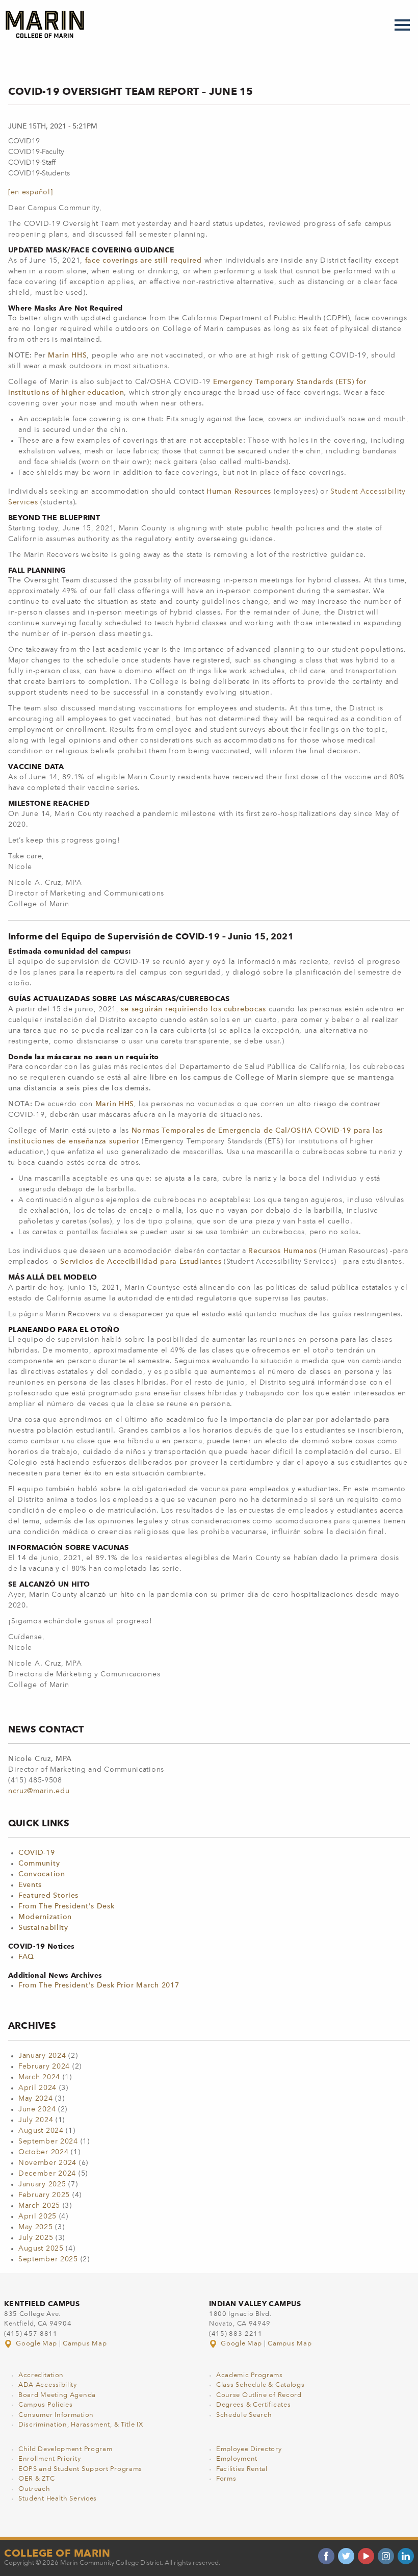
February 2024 (44, 2067)
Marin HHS (67, 355)
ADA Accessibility (48, 2385)
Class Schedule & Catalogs (260, 2385)
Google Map (37, 2344)
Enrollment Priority (49, 2459)
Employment (237, 2459)
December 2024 (47, 2174)
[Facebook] (326, 2556)
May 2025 (36, 2227)
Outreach (34, 2489)
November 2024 (47, 2163)
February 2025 (44, 2195)
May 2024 (36, 2099)
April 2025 (37, 2216)
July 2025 (36, 2238)
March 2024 (39, 2077)
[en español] (30, 192)
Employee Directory (249, 2449)
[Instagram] (386, 2556)
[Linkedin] (406, 2556)
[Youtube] (366, 2556)
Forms (226, 2479)
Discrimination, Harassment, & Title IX (81, 2425)
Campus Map (85, 2344)
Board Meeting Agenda (57, 2395)
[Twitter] (346, 2556)
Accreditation (41, 2375)
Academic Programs (250, 2375)
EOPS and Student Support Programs (80, 2469)
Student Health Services (58, 2499)
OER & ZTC (36, 2479)
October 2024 (43, 2152)
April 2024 (37, 2088)
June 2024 (37, 2109)
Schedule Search (244, 2415)
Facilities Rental (242, 2469)
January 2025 (42, 2184)
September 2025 (48, 2259)
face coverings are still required (143, 261)
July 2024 (36, 2120)
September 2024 (48, 2141)
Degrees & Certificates (253, 2405)
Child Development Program (66, 2449)
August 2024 (41, 2131)
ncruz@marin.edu (39, 1791)
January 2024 (42, 2056)
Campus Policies (46, 2405)
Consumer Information (56, 2415)
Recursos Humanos (282, 1251)
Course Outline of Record (259, 2395)
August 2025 (41, 2249)
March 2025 (39, 2206)
